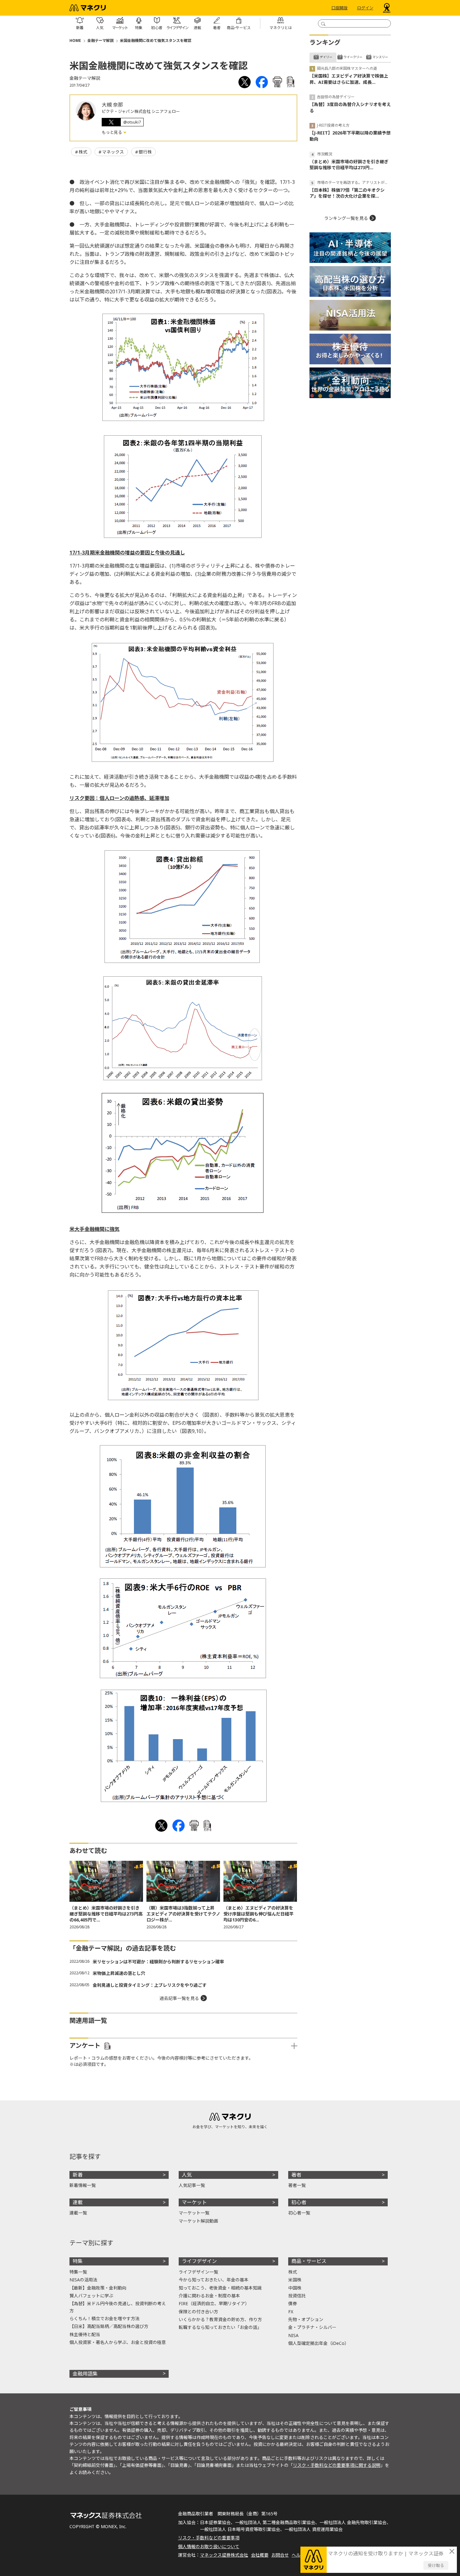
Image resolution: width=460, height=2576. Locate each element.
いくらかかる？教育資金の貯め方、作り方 (220, 2319)
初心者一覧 (299, 2213)
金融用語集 (85, 2374)
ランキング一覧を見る (346, 218)
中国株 (295, 2288)
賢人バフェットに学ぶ (91, 2296)
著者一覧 (297, 2185)
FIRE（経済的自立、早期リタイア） (214, 2303)
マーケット (194, 2202)
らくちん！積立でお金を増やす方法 (105, 2318)
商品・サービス (309, 2261)
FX (291, 2312)
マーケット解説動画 (198, 2221)
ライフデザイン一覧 (198, 2272)
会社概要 (260, 2555)
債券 (293, 2303)
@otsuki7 (132, 122)
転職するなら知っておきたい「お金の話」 (220, 2327)
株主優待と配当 (85, 2334)
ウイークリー (353, 57)
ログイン (365, 8)
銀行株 (145, 152)
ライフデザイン (199, 2261)
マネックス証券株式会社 (224, 2555)
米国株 (295, 2280)
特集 (78, 2261)
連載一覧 (78, 2213)
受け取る (436, 2565)
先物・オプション (306, 2319)
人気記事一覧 (192, 2185)
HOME (75, 40)
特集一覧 (78, 2272)
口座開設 (340, 8)
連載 (78, 2202)
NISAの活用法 (83, 2280)
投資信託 (297, 2296)
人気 (187, 2175)
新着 (78, 2175)
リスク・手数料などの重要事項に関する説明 (337, 2465)
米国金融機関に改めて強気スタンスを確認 (156, 40)
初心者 (299, 2202)
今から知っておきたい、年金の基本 (214, 2280)
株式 (83, 152)
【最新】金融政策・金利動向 (98, 2288)
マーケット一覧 (194, 2213)
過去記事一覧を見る (179, 1998)
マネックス (113, 152)
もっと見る (112, 132)
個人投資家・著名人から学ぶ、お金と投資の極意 (118, 2342)
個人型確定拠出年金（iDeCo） (319, 2343)
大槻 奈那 (112, 105)
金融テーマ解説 (100, 40)
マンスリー (380, 57)
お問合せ (280, 2555)
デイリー (326, 57)
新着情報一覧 (83, 2185)
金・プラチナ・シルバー (312, 2327)
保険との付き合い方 (198, 2312)
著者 (296, 2175)
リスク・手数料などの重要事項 (209, 2538)
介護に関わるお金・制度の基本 (209, 2296)
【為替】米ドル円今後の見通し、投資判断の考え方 (118, 2307)
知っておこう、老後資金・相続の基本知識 (220, 2288)
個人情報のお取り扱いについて (209, 2546)
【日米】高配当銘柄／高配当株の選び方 (109, 2326)
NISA (293, 2335)
